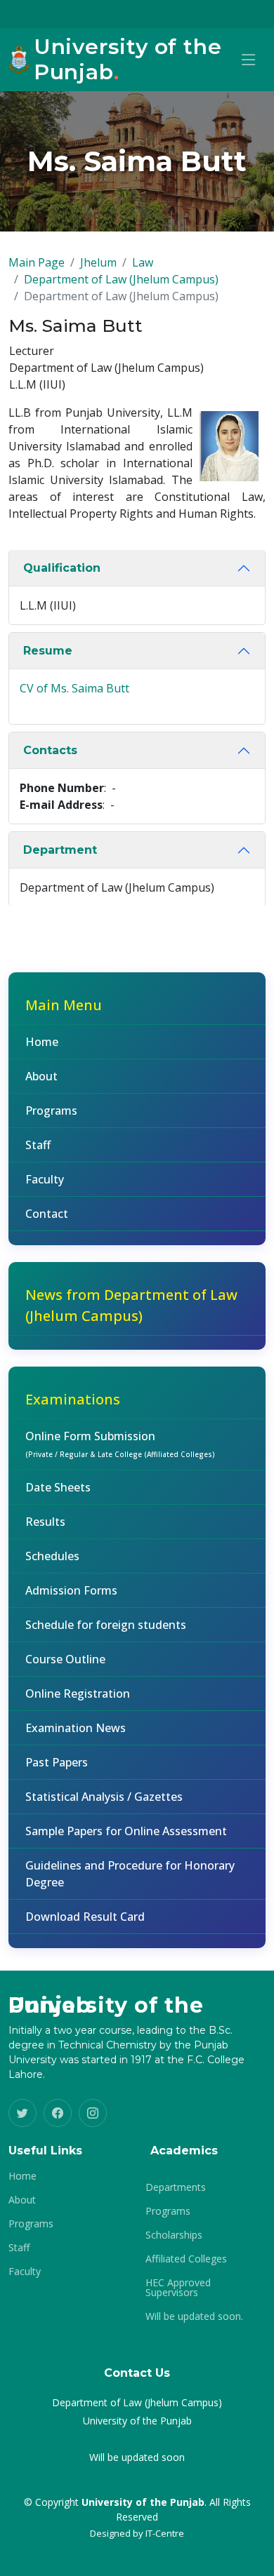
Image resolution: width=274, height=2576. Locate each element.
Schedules (52, 1556)
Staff (38, 1145)
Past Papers (57, 1762)
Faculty (45, 1179)
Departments (176, 2187)
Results (45, 1522)
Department (60, 850)
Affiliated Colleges (186, 2259)
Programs (51, 1111)
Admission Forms (71, 1590)
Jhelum (98, 262)
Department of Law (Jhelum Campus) (121, 279)
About (41, 1076)
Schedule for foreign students (106, 1625)
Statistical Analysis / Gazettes (104, 1797)
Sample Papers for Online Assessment (126, 1831)
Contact (47, 1214)
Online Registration (78, 1693)
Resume (48, 651)
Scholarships (174, 2235)
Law (143, 262)
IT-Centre (165, 2533)
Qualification (62, 568)
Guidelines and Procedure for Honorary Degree (130, 1874)
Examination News (76, 1728)
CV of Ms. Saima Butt (74, 688)
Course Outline (65, 1659)
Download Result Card (85, 1917)
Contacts (50, 750)
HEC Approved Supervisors (178, 2288)
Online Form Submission (120, 1444)
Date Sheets (58, 1487)
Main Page (37, 262)
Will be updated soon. (194, 2316)
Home (42, 1042)
